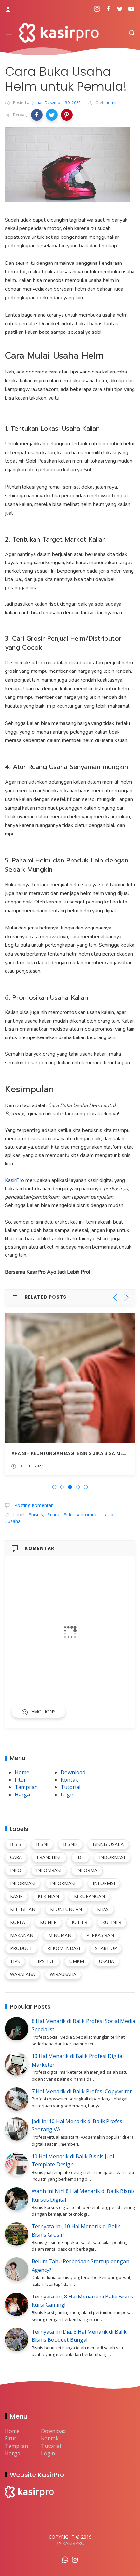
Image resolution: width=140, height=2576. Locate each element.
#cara (53, 1515)
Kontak (69, 1780)
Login (68, 1795)
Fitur (20, 1780)
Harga (22, 1795)
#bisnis (36, 1515)
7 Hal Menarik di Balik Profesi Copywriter (82, 2091)
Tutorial (70, 1787)
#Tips (110, 1515)
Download (73, 1772)
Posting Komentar (33, 1505)
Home (22, 1772)
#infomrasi (88, 1515)
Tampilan (26, 1787)
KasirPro (15, 1180)
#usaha (13, 1521)
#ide (68, 1515)
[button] (37, 115)
